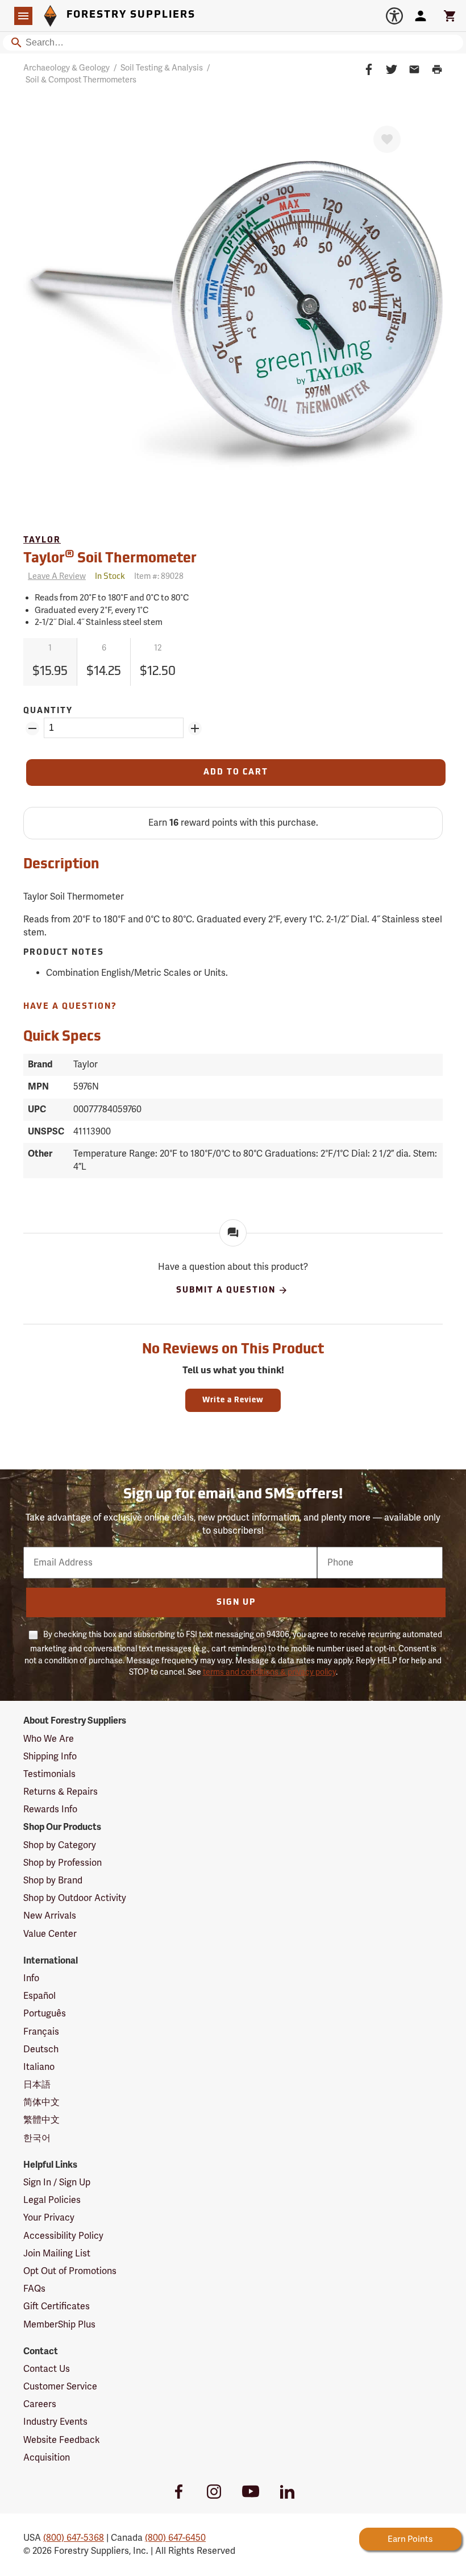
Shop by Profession (63, 1863)
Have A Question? (70, 1007)
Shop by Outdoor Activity (75, 1898)
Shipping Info (50, 1757)
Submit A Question (226, 1291)
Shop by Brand (53, 1881)
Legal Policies (52, 2200)
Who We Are (49, 1739)
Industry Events (55, 2422)
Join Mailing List (57, 2254)
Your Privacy (49, 2218)
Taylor (42, 541)
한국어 (37, 2138)
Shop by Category (60, 1845)
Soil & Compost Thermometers (81, 80)
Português (45, 2014)
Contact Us (47, 2369)
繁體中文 (41, 2120)
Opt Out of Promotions (70, 2271)
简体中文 (41, 2102)
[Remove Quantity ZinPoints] (32, 728)
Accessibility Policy (63, 2236)
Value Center (50, 1934)
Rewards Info (50, 1809)
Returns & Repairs (61, 1792)
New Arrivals (50, 1916)
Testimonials (49, 1774)
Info (31, 1978)
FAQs (34, 2289)
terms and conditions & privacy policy (269, 1672)
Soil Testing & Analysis (162, 68)
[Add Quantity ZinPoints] (195, 728)
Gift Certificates (57, 2306)
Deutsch (41, 2049)
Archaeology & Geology (66, 68)
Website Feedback (62, 2440)
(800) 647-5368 (74, 2538)
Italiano (39, 2067)
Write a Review (233, 1400)
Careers (40, 2404)
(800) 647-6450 (175, 2538)
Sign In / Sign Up (57, 2182)
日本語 (37, 2085)
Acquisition (47, 2458)
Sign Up (236, 1603)
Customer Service (60, 2387)
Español (39, 1996)
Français (41, 2032)
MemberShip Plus (59, 2325)
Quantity (48, 711)
